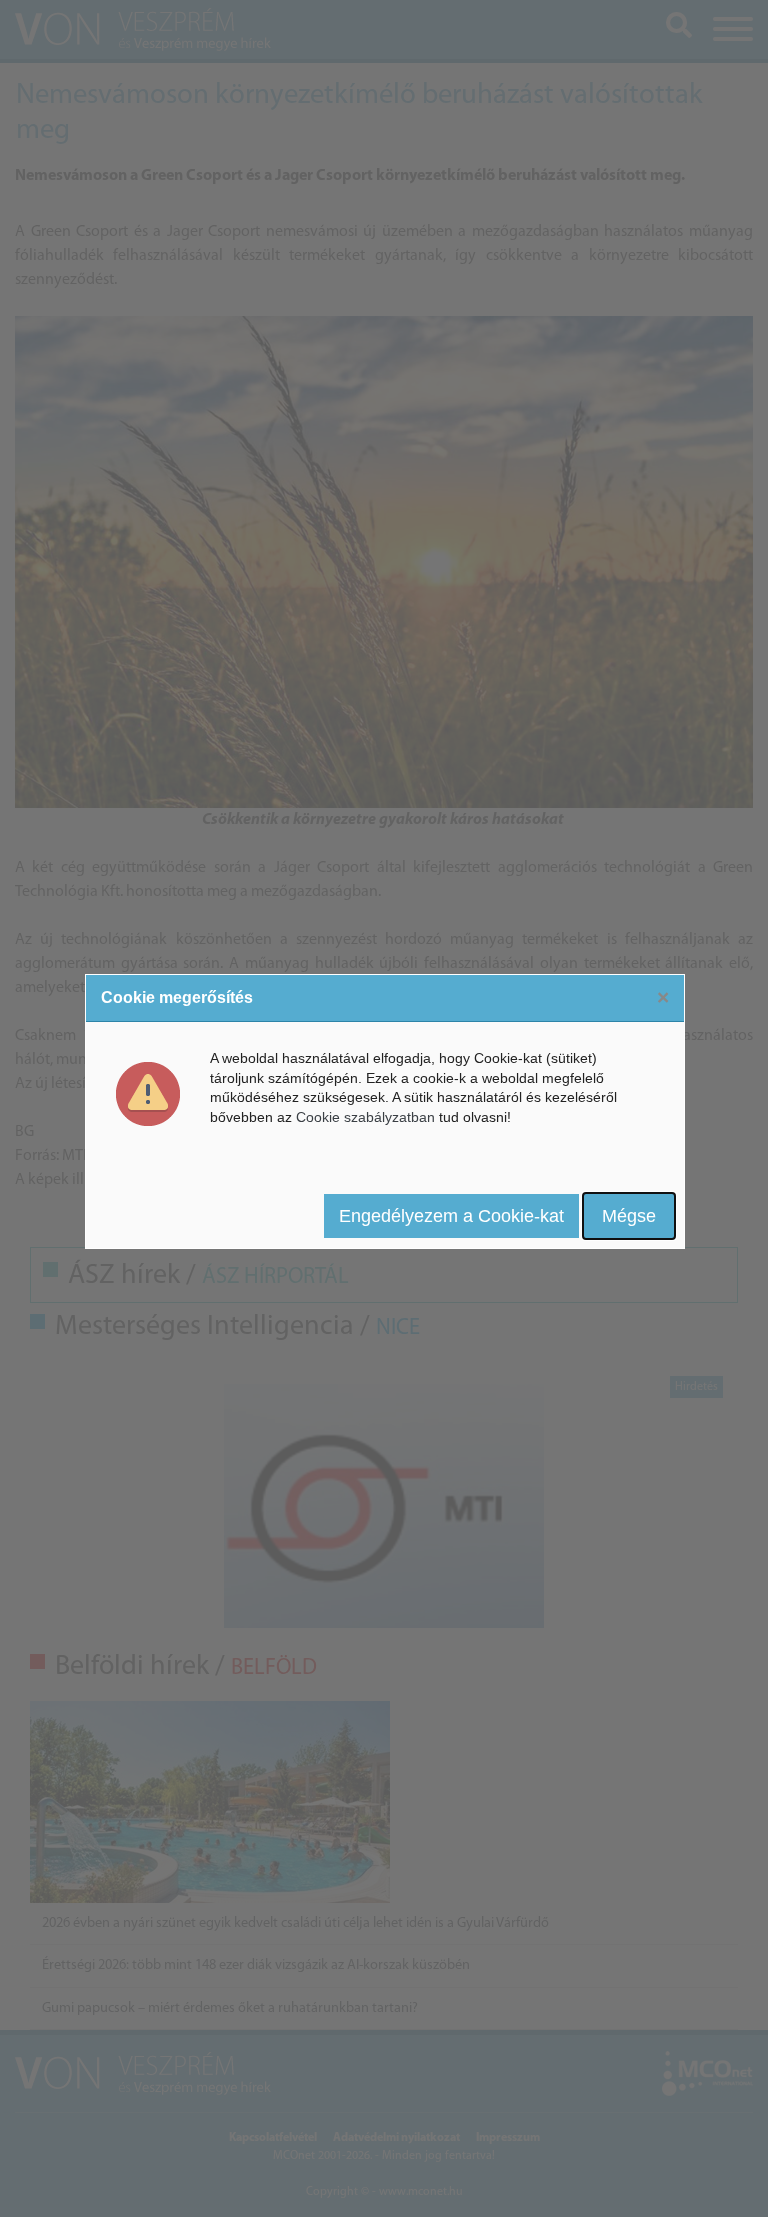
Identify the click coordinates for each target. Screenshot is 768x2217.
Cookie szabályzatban (365, 1117)
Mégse (629, 1216)
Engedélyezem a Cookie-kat (451, 1216)
